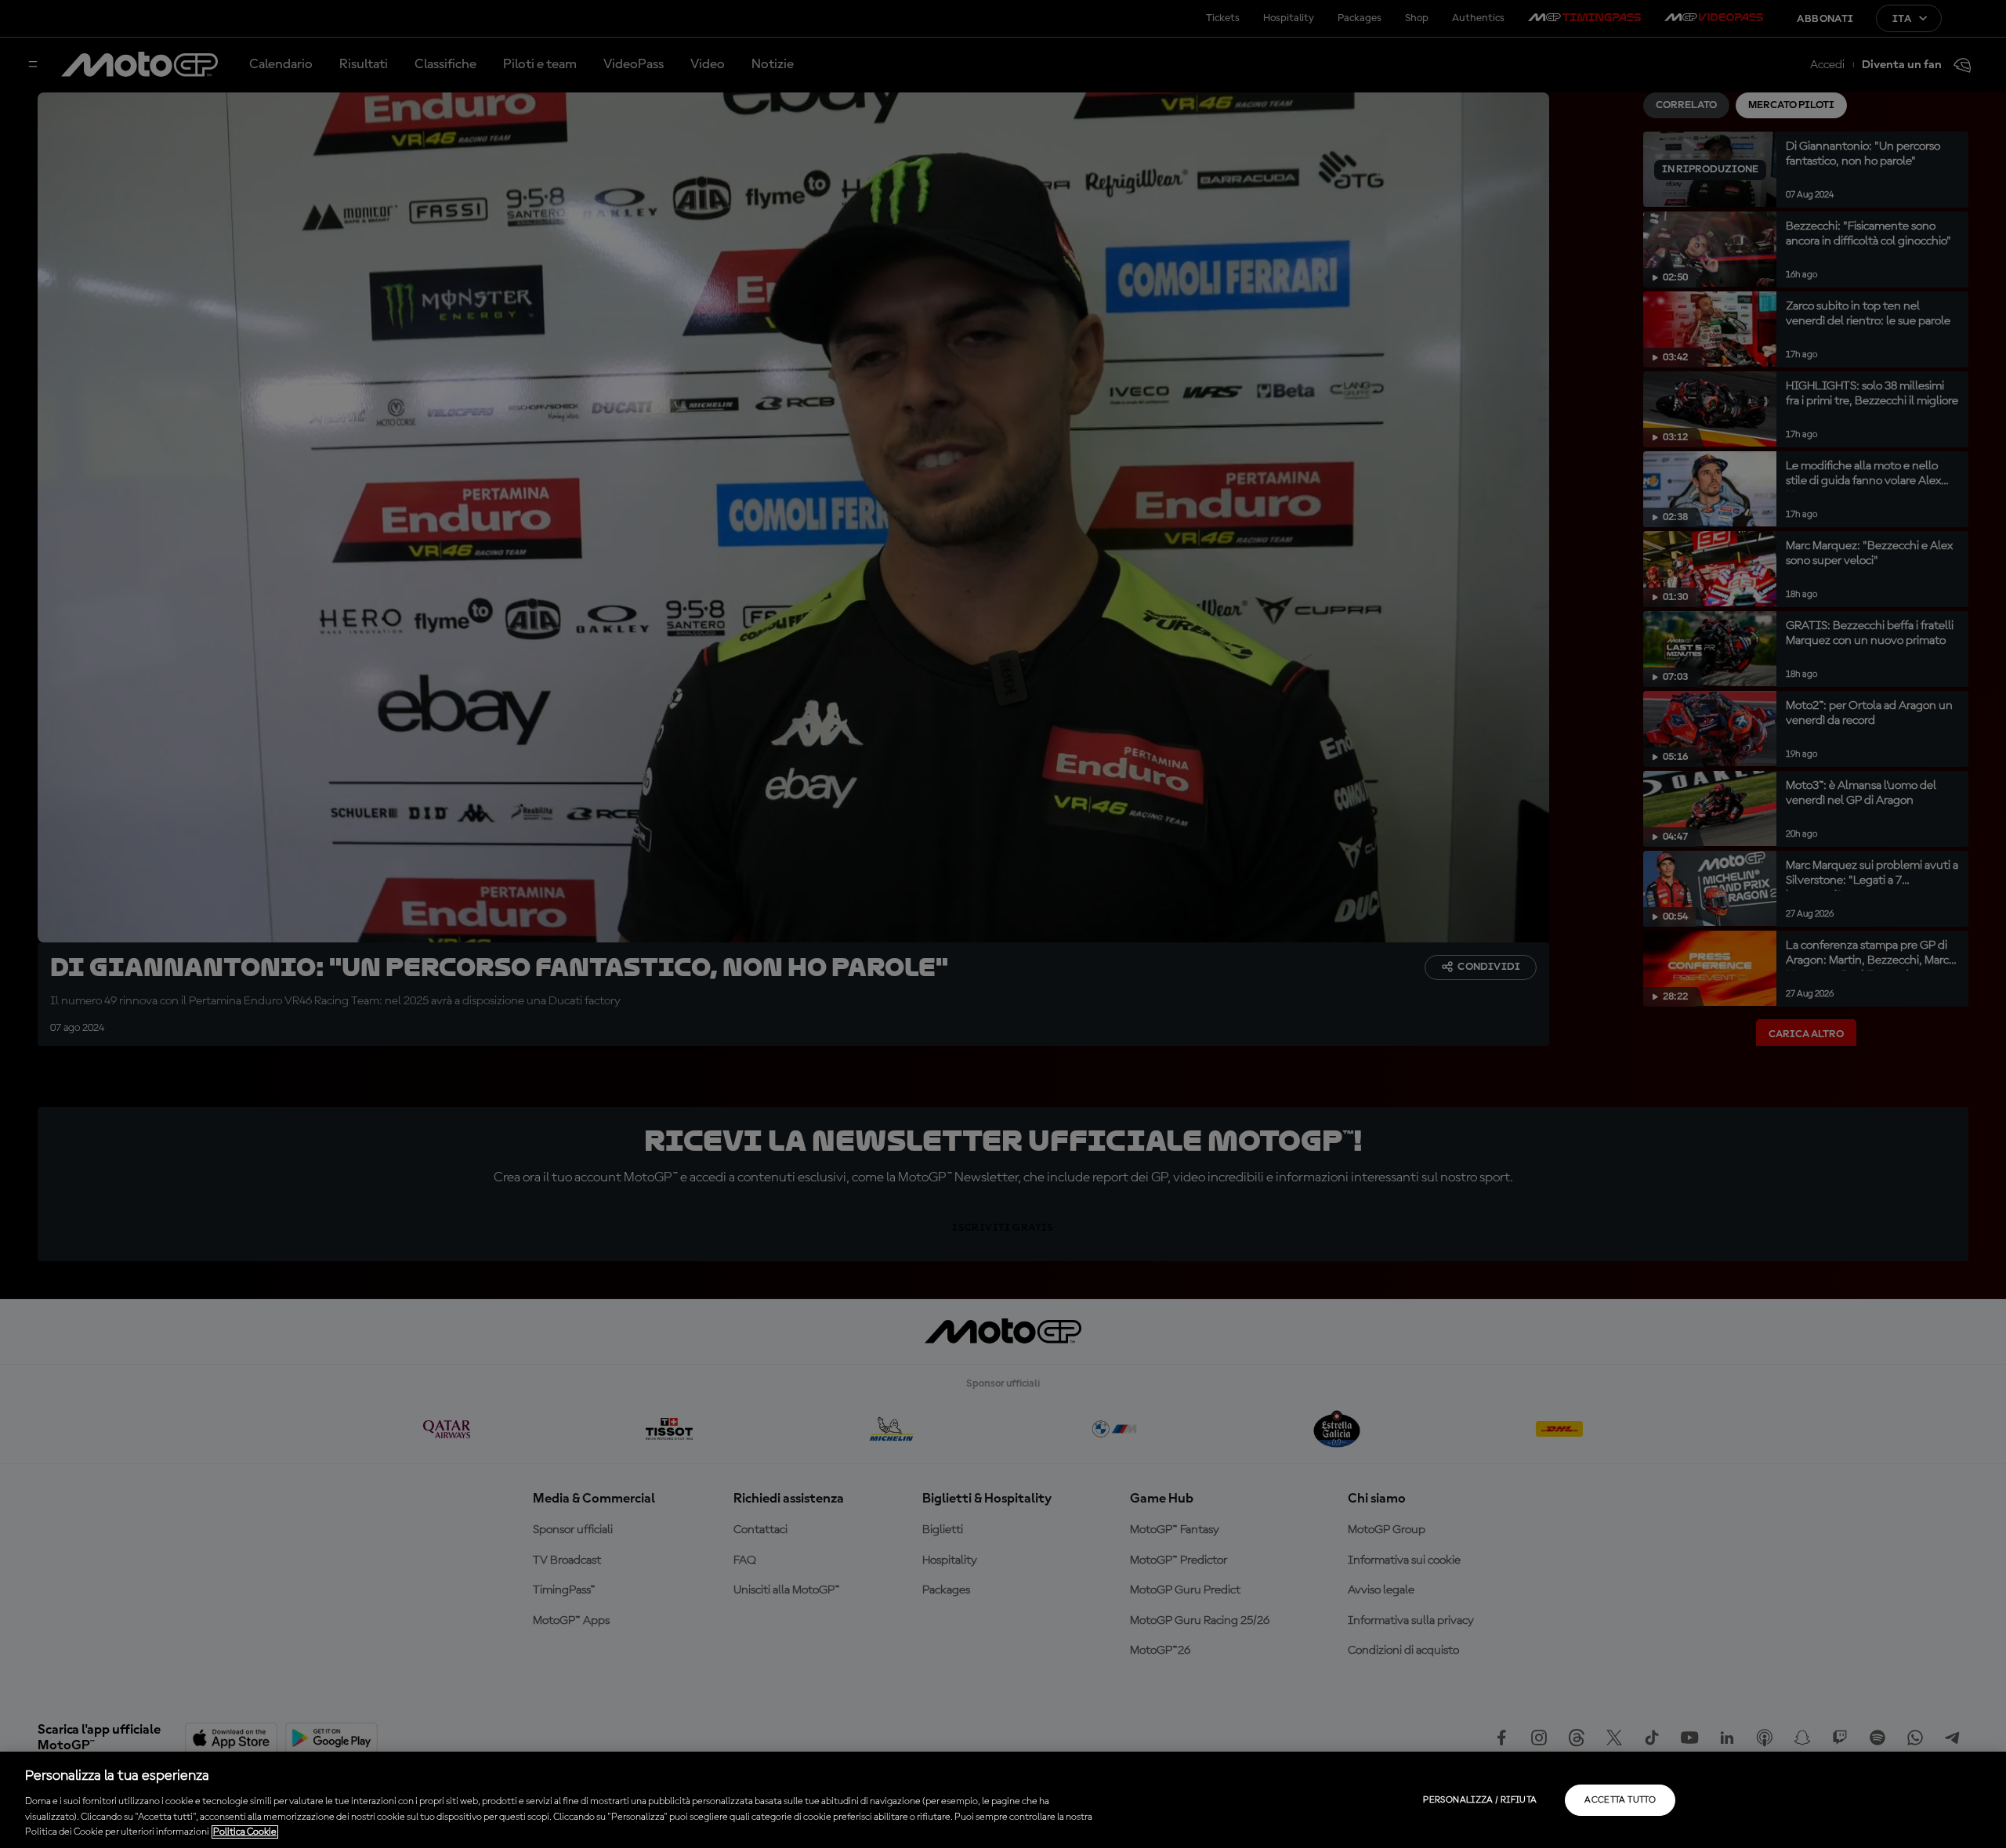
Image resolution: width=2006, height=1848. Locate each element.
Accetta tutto (1620, 1800)
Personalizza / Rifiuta (1480, 1800)
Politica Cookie (245, 1832)
